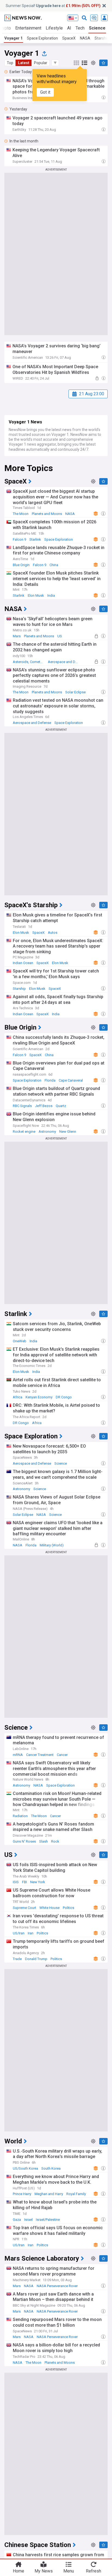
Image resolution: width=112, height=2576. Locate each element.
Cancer (62, 1755)
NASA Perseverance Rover (57, 2286)
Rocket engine (24, 1132)
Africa (18, 1397)
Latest (24, 63)
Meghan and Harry (49, 2194)
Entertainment (28, 28)
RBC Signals (22, 1106)
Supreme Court (24, 1908)
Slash (43, 1841)
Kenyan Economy (39, 1397)
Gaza (17, 2220)
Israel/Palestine (48, 2220)
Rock (55, 1841)
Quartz (61, 1106)
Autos (53, 933)
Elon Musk (36, 595)
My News (44, 2571)
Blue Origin (21, 565)
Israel (28, 2220)
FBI (24, 1882)
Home (18, 2571)
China (54, 565)
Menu (69, 2571)
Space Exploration (42, 38)
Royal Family (76, 2194)
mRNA (18, 1755)
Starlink (35, 539)
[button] (55, 63)
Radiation (20, 1816)
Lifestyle (54, 28)
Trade (17, 1959)
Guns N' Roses (24, 1841)
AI (69, 28)
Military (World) (52, 1545)
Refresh (94, 2571)
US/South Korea (25, 2168)
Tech (80, 28)
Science (97, 28)
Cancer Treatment (40, 1755)
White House (49, 1908)
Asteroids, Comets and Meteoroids (30, 662)
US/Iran (19, 1933)
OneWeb (20, 1341)
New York (38, 1882)
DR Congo (64, 1397)
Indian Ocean (23, 963)
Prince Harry (22, 2194)
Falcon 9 (19, 539)
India (51, 595)
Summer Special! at (53, 6)
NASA (85, 38)
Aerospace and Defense (65, 662)
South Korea (51, 2168)
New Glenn (68, 1132)
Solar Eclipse (75, 692)
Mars (17, 636)
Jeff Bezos (44, 1106)
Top (10, 63)
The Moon (21, 514)
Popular (41, 63)
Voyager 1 (13, 38)
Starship (19, 989)
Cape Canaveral (71, 1080)
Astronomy (47, 1132)
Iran (31, 1933)
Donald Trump (36, 1959)
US (60, 636)
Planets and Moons (47, 514)
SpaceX (69, 38)
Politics (69, 1908)
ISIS (16, 1882)
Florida (50, 1080)
